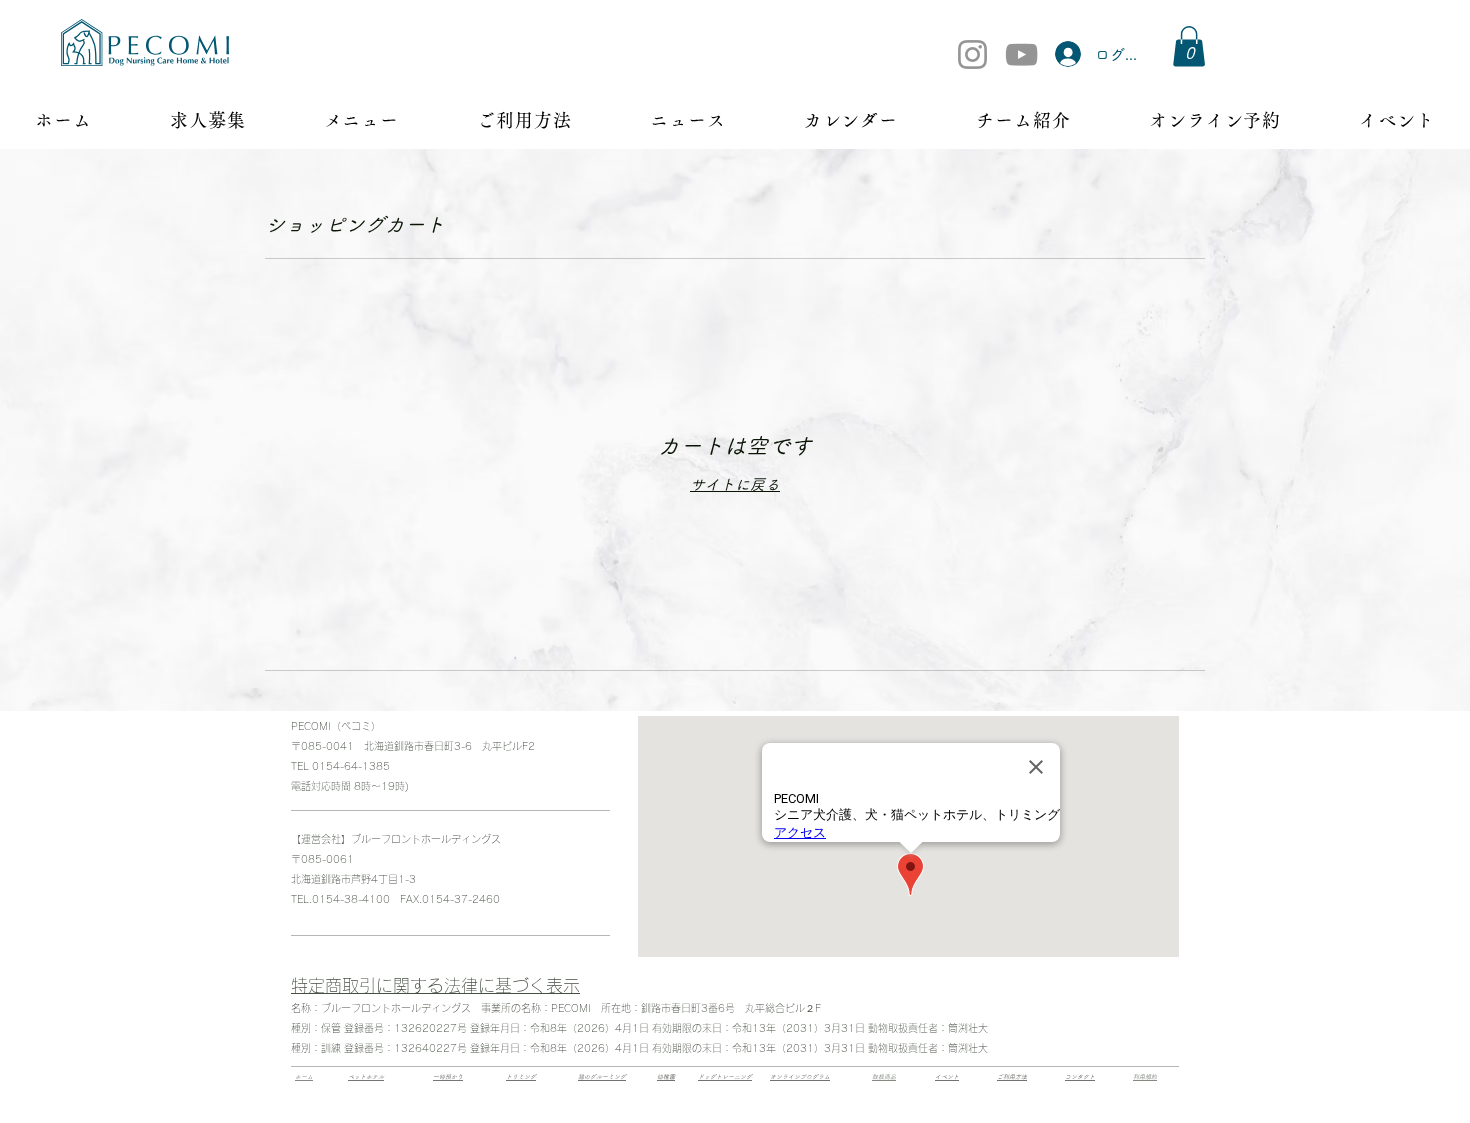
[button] (1189, 46)
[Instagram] (972, 54)
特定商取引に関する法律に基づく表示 (435, 985)
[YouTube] (1021, 54)
